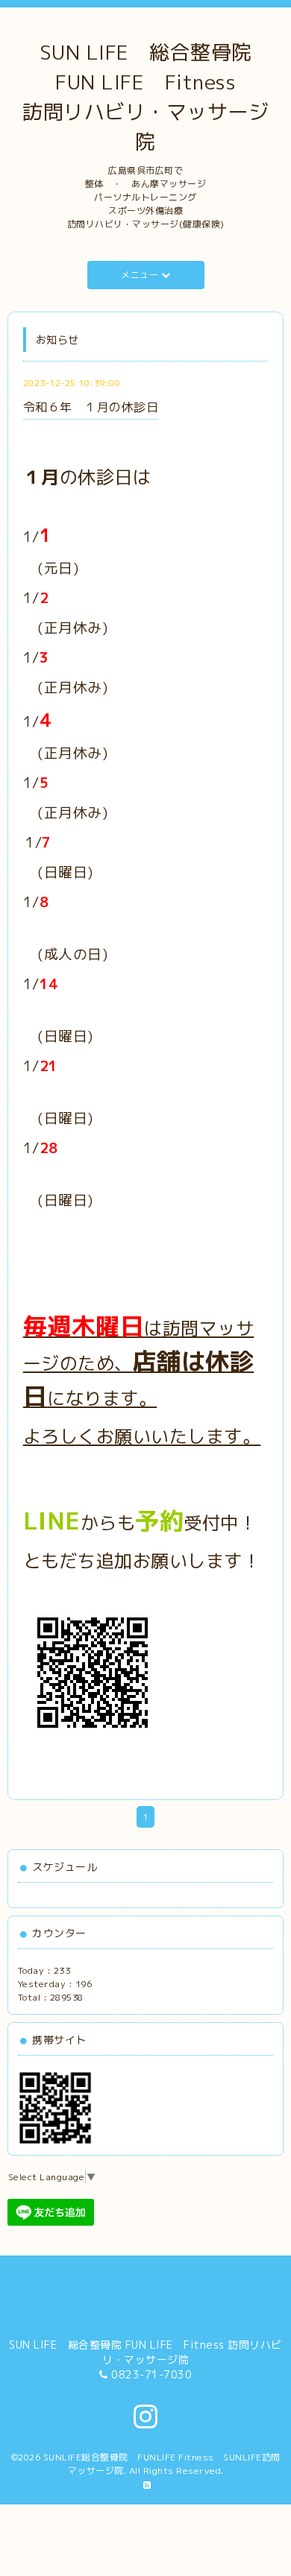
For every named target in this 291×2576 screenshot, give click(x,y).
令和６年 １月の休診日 (91, 407)
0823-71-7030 (151, 2374)
